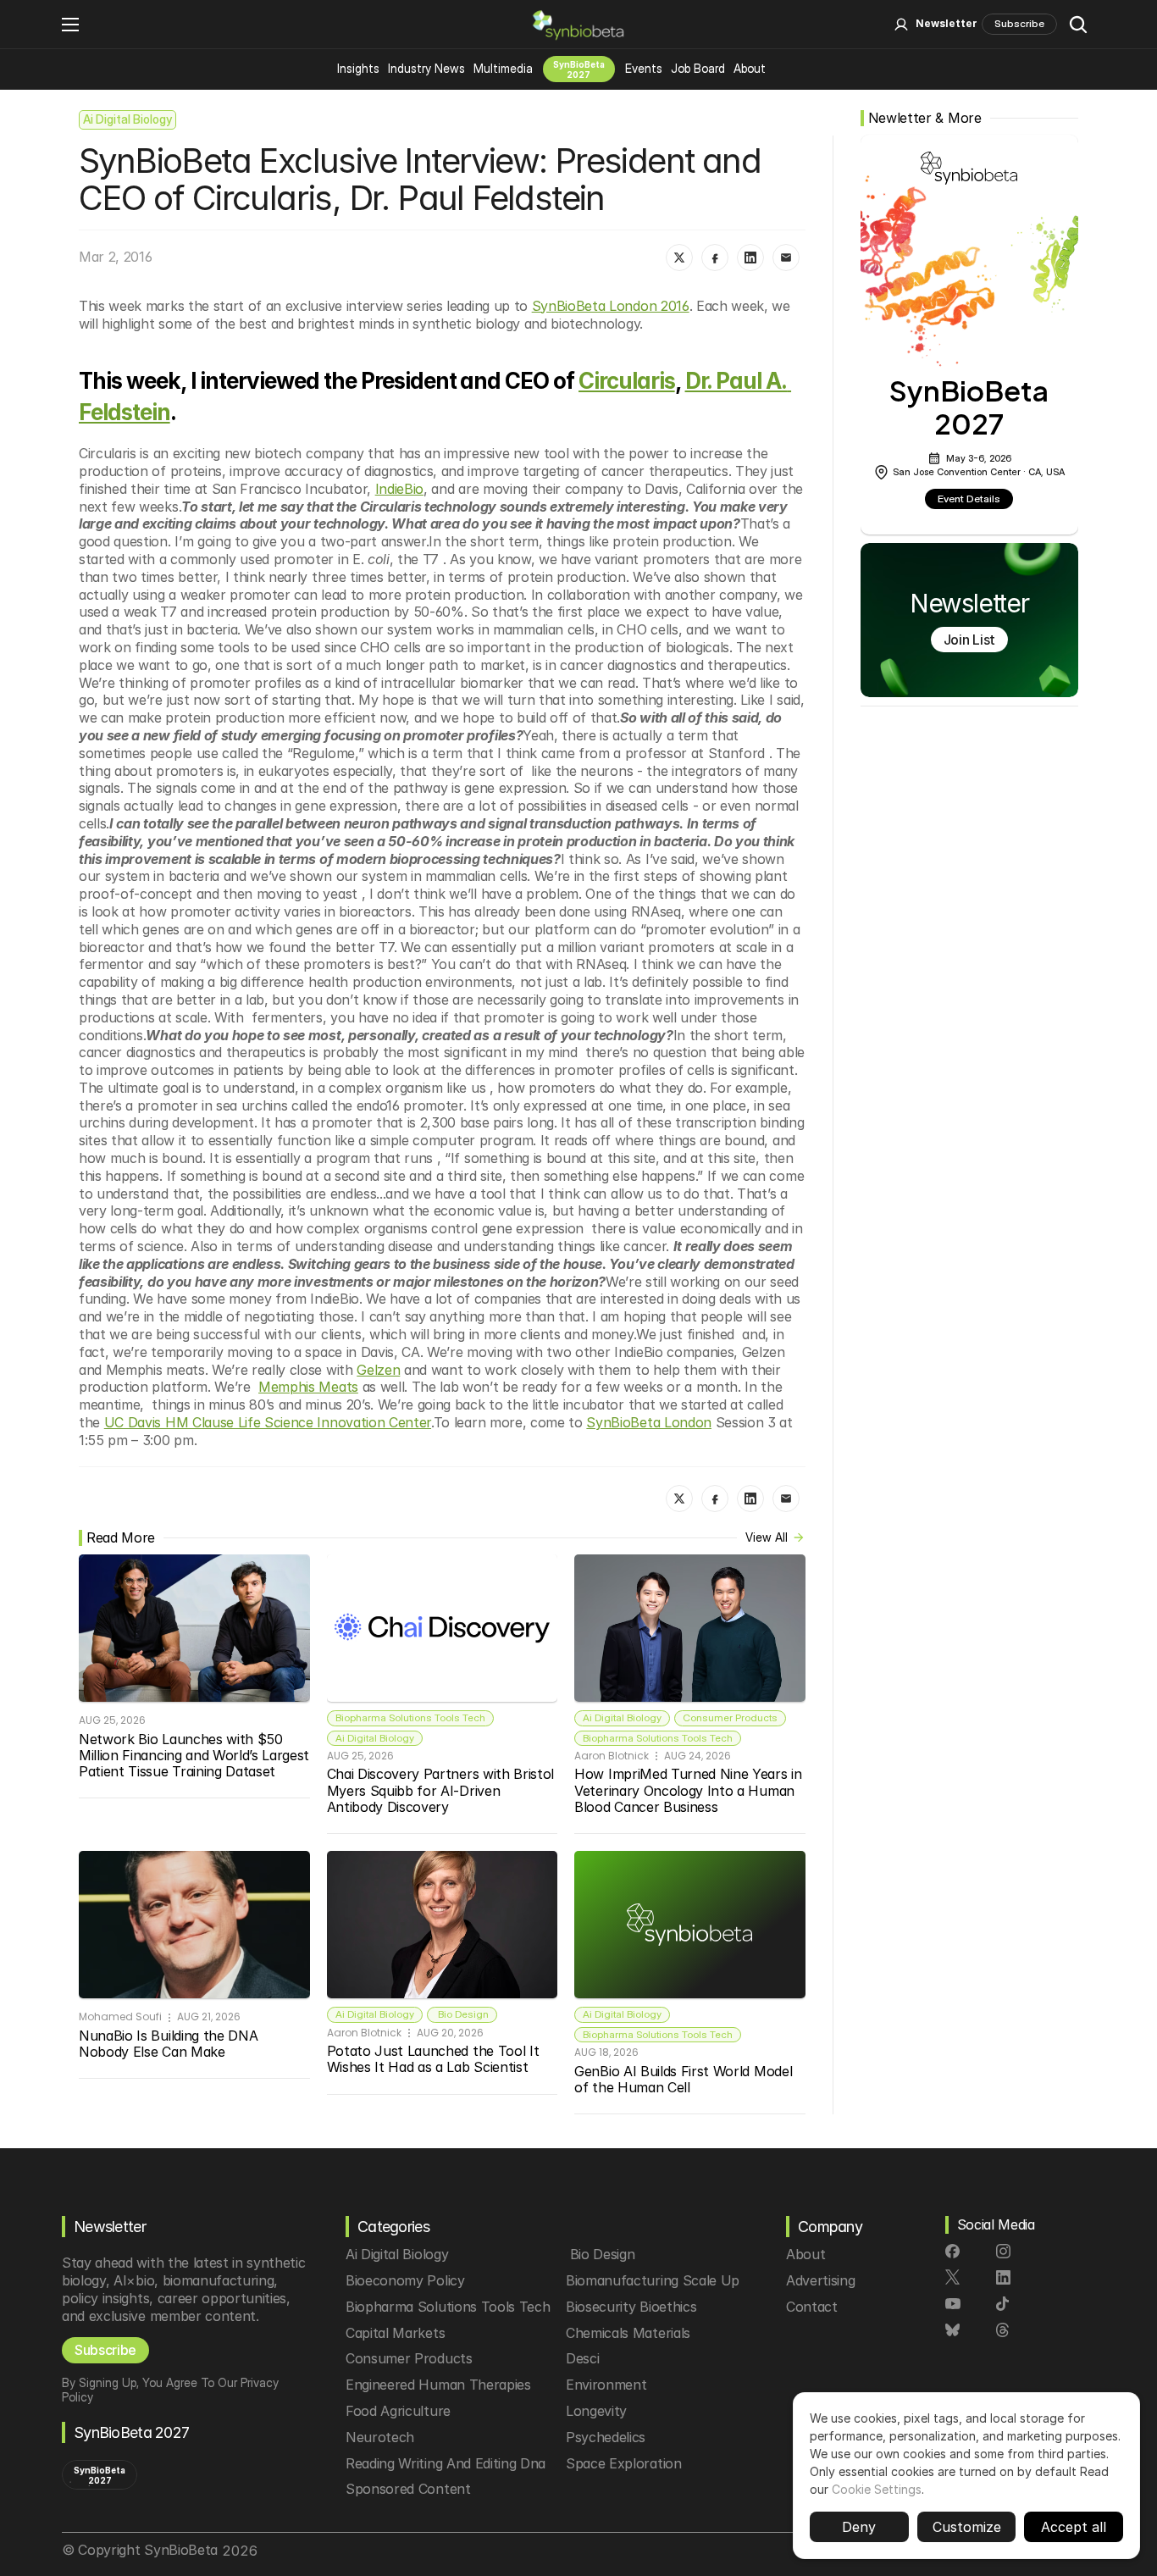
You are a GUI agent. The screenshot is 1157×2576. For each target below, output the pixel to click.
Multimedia (503, 68)
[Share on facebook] (715, 258)
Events (644, 68)
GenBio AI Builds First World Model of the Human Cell (685, 2079)
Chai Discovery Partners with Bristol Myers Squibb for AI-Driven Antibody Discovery (443, 1790)
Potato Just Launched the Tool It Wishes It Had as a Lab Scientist (435, 2059)
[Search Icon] (1078, 25)
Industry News (426, 68)
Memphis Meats (308, 1387)
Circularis (627, 381)
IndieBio (399, 489)
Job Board (698, 68)
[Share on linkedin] (750, 258)
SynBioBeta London (649, 1422)
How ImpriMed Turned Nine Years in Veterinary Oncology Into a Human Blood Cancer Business (690, 1790)
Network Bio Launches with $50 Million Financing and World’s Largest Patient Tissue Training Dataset (196, 1755)
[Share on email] (786, 258)
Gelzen (378, 1370)
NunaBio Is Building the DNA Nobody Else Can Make (170, 2044)
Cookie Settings (877, 2489)
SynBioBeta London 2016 (611, 306)
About (750, 68)
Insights (358, 68)
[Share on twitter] (679, 258)
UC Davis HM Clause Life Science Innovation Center (268, 1422)
